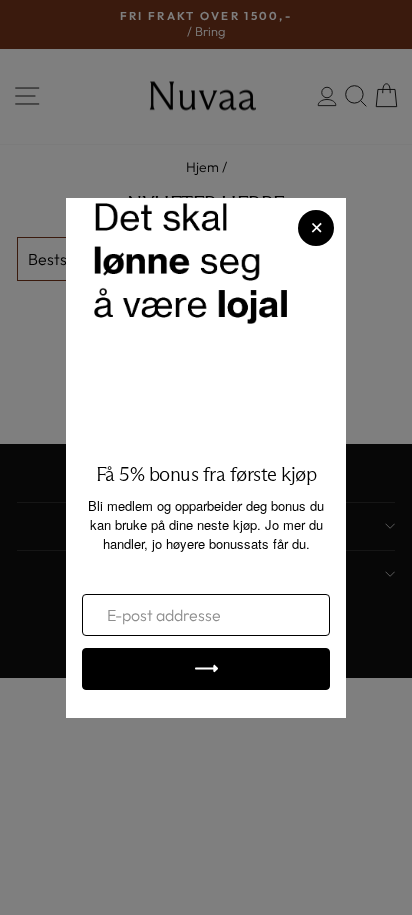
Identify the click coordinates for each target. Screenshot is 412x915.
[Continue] (206, 669)
